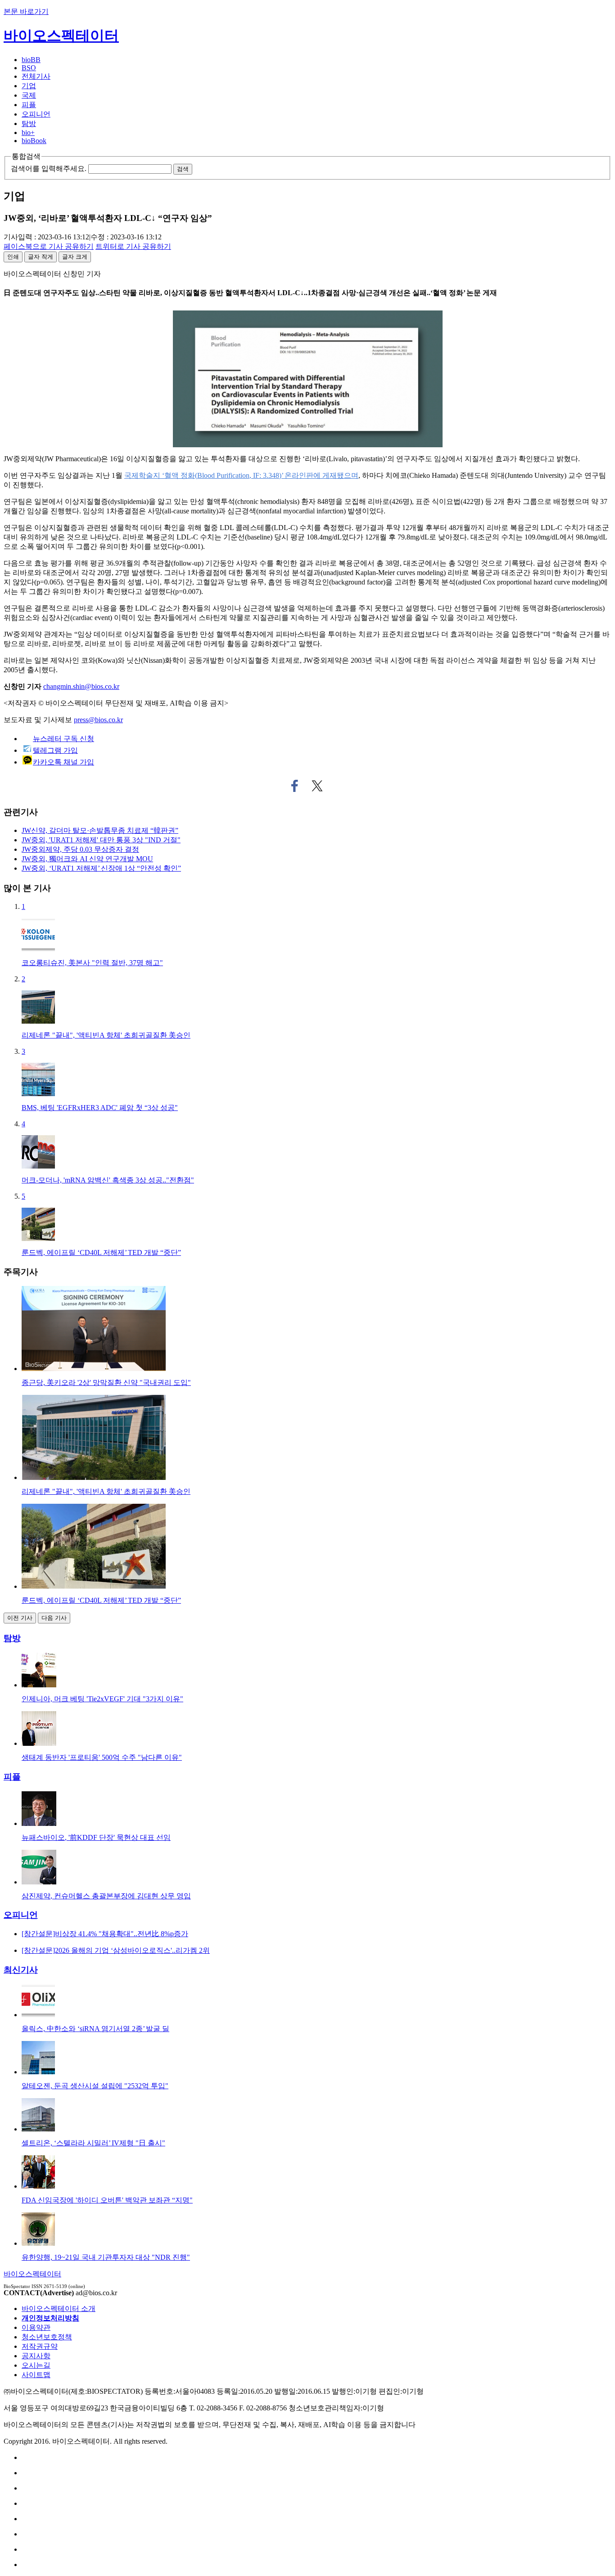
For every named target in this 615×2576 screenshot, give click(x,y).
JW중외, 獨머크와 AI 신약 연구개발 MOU (87, 859)
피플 (29, 105)
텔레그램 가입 (55, 750)
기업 (29, 86)
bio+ (28, 133)
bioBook (34, 141)
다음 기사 (54, 1618)
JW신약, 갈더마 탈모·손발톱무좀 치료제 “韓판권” (100, 830)
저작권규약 (40, 2346)
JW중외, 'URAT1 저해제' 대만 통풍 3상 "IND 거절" (101, 840)
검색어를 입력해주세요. (49, 169)
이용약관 (36, 2327)
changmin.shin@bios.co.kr (81, 686)
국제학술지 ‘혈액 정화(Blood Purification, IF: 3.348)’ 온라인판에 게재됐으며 (241, 475)
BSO (29, 68)
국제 (29, 95)
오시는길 (36, 2365)
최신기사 (21, 1970)
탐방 (29, 124)
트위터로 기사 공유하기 (317, 786)
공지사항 (36, 2356)
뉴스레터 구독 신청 (63, 739)
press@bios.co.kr (98, 720)
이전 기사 (20, 1618)
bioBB (31, 60)
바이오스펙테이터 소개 (59, 2309)
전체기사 (36, 76)
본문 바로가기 (26, 11)
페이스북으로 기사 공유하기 (295, 786)
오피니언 (36, 114)
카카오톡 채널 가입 (63, 762)
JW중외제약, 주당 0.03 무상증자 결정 (80, 849)
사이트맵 (36, 2375)
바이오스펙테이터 (61, 36)
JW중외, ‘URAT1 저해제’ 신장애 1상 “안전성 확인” (101, 868)
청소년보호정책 (47, 2337)
